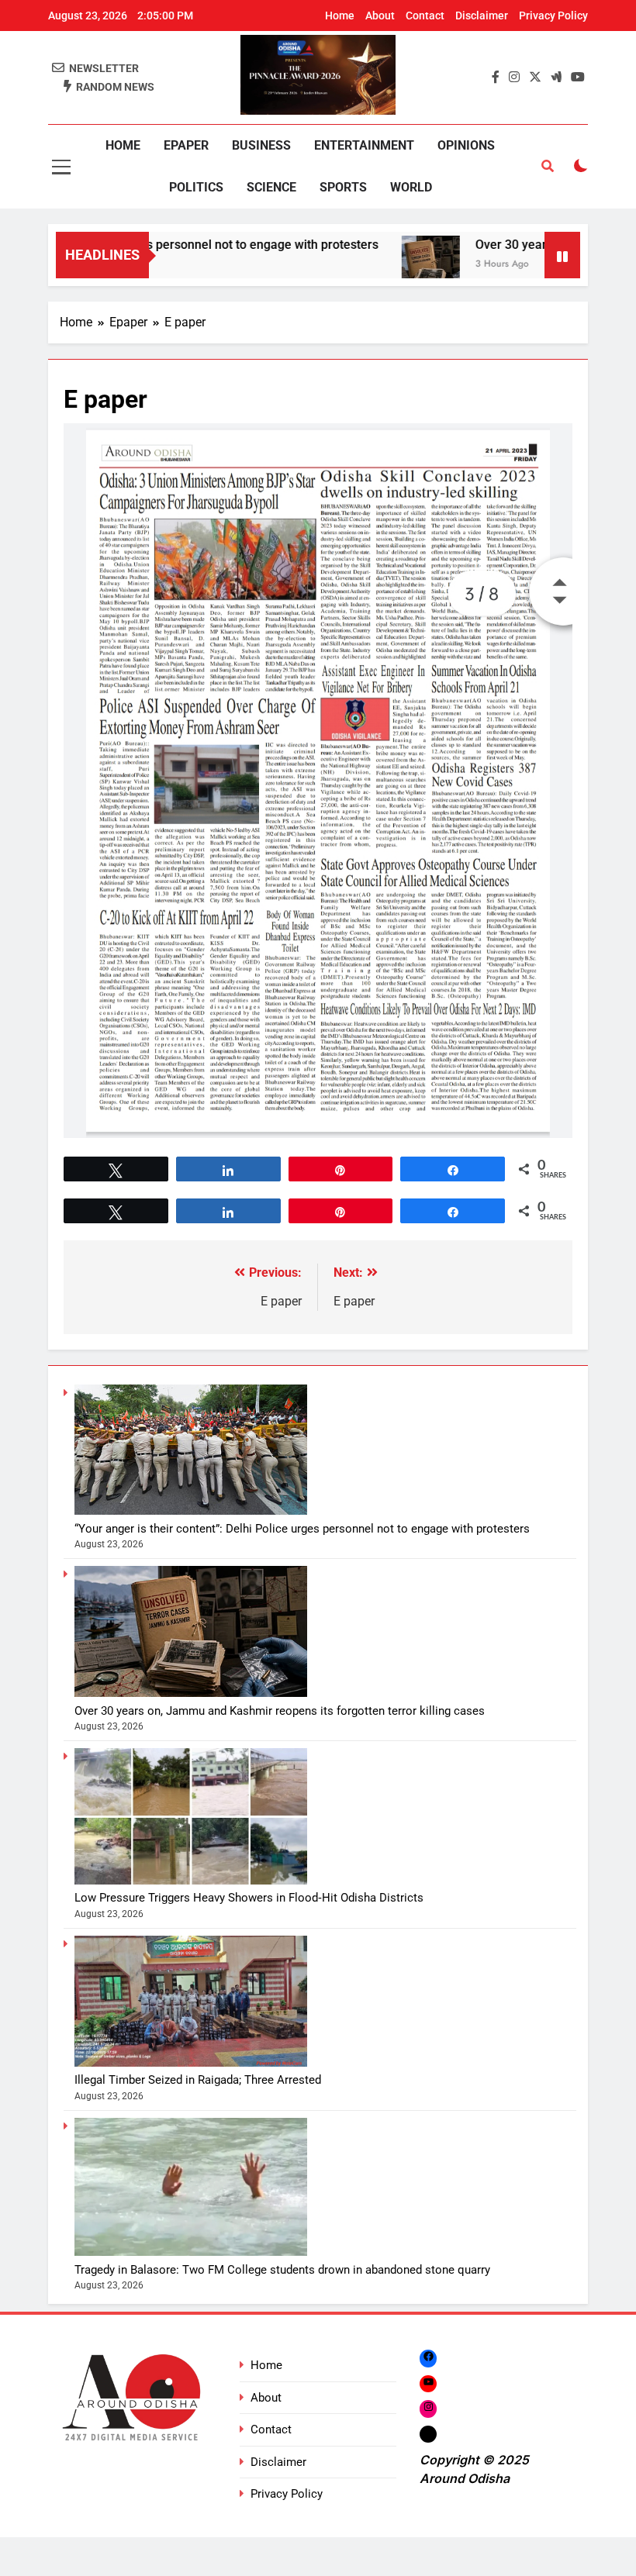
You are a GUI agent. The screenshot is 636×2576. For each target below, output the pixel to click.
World (411, 187)
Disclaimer (482, 16)
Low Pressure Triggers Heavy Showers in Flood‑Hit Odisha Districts (249, 1898)
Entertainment (364, 145)
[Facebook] (428, 2359)
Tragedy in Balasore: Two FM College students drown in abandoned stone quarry (282, 2270)
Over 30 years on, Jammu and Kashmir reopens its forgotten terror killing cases (280, 1711)
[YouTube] (428, 2383)
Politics (196, 187)
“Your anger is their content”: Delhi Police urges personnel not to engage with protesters (302, 1529)
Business (261, 145)
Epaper (186, 145)
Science (271, 187)
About (380, 16)
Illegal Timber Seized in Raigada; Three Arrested (198, 2080)
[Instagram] (428, 2408)
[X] (428, 2434)
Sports (343, 187)
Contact (425, 16)
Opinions (466, 145)
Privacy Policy (553, 16)
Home (340, 16)
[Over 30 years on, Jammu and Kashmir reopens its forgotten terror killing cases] (387, 265)
